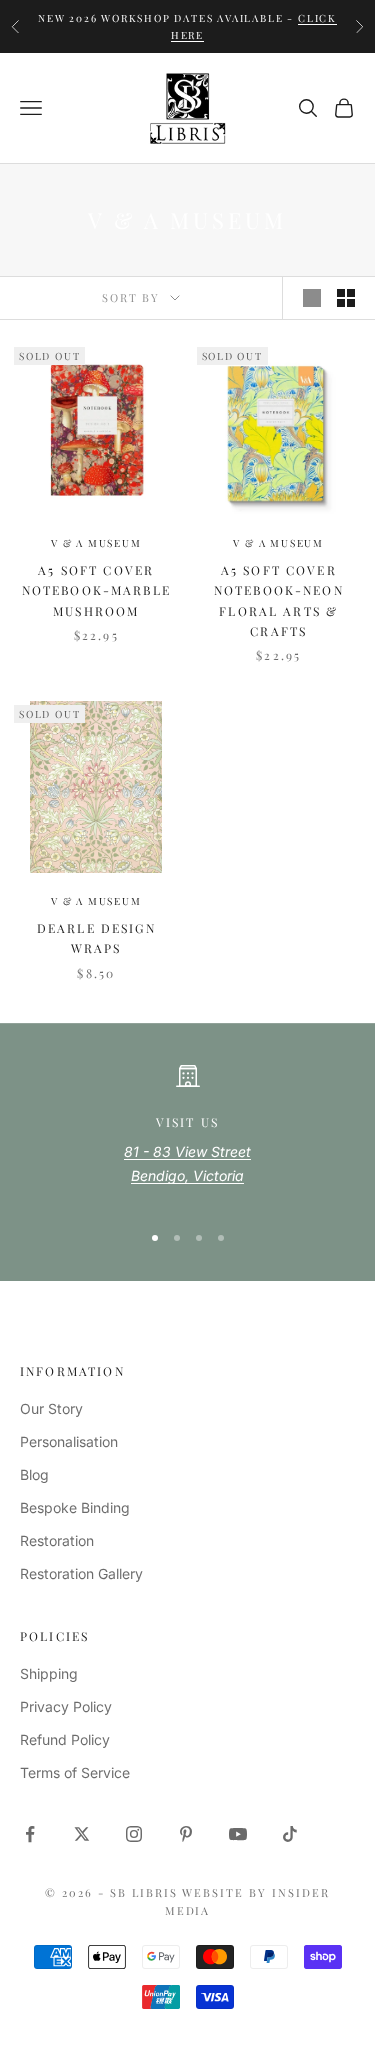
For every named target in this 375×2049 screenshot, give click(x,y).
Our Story (51, 1408)
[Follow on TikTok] (290, 1834)
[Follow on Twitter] (82, 1834)
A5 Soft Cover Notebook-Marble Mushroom (96, 590)
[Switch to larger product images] (312, 298)
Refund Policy (65, 1739)
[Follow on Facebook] (30, 1834)
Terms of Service (75, 1772)
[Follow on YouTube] (238, 1834)
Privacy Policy (66, 1706)
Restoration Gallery (81, 1573)
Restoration (57, 1540)
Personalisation (69, 1441)
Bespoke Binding (75, 1507)
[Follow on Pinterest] (186, 1834)
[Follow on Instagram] (134, 1834)
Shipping (49, 1673)
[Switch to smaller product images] (346, 298)
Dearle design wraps (96, 938)
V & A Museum (96, 543)
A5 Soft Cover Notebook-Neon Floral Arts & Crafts (279, 600)
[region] (187, 1133)
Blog (34, 1474)
